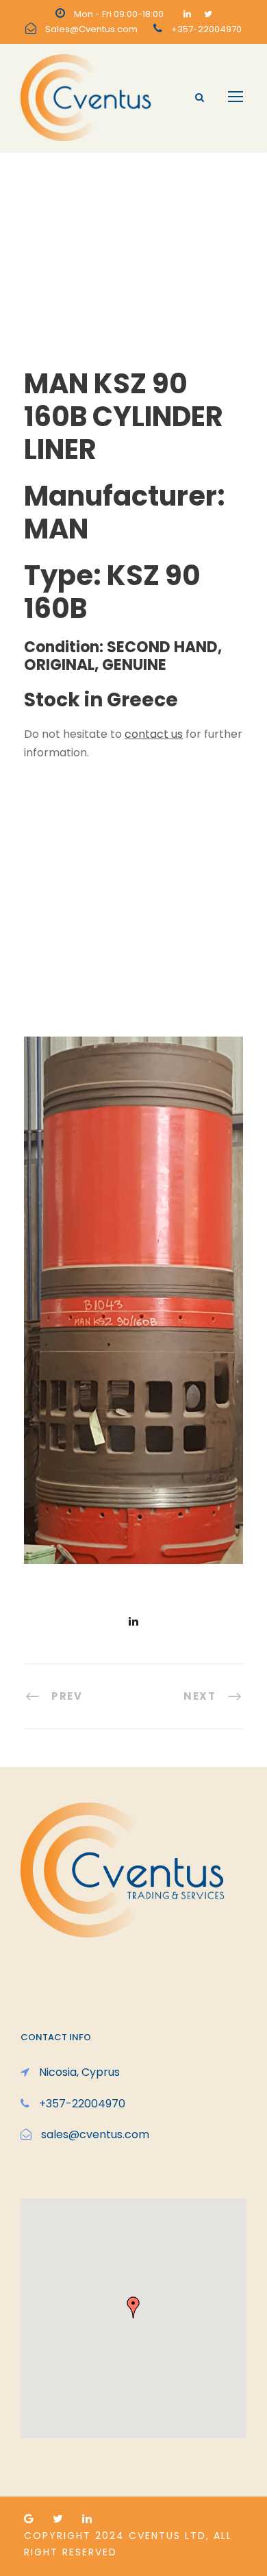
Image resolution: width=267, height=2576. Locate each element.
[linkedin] (187, 14)
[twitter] (208, 14)
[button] (133, 2307)
